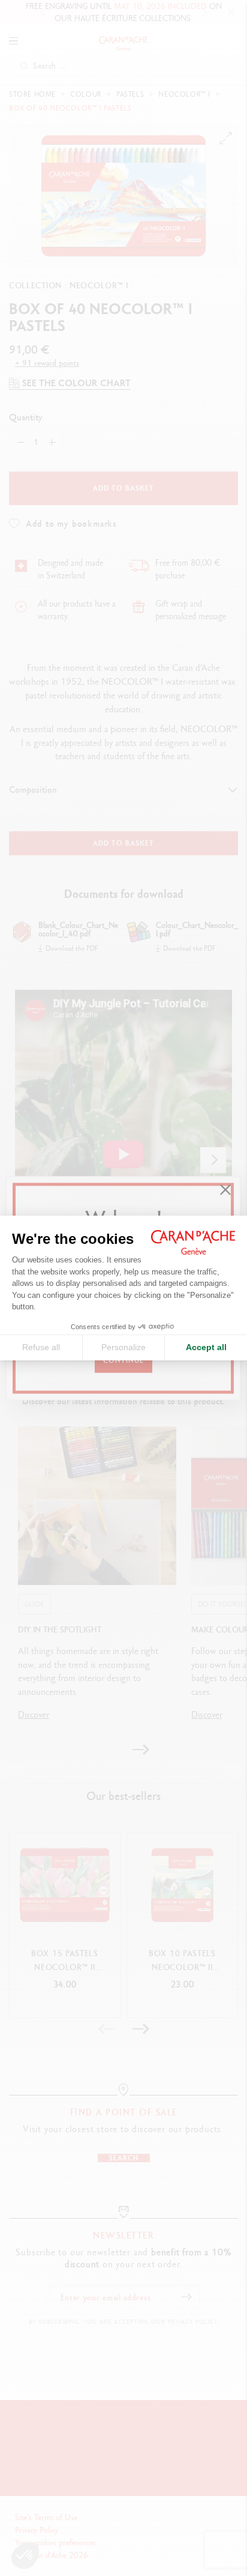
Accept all (206, 1347)
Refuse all (41, 1347)
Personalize (123, 1347)
